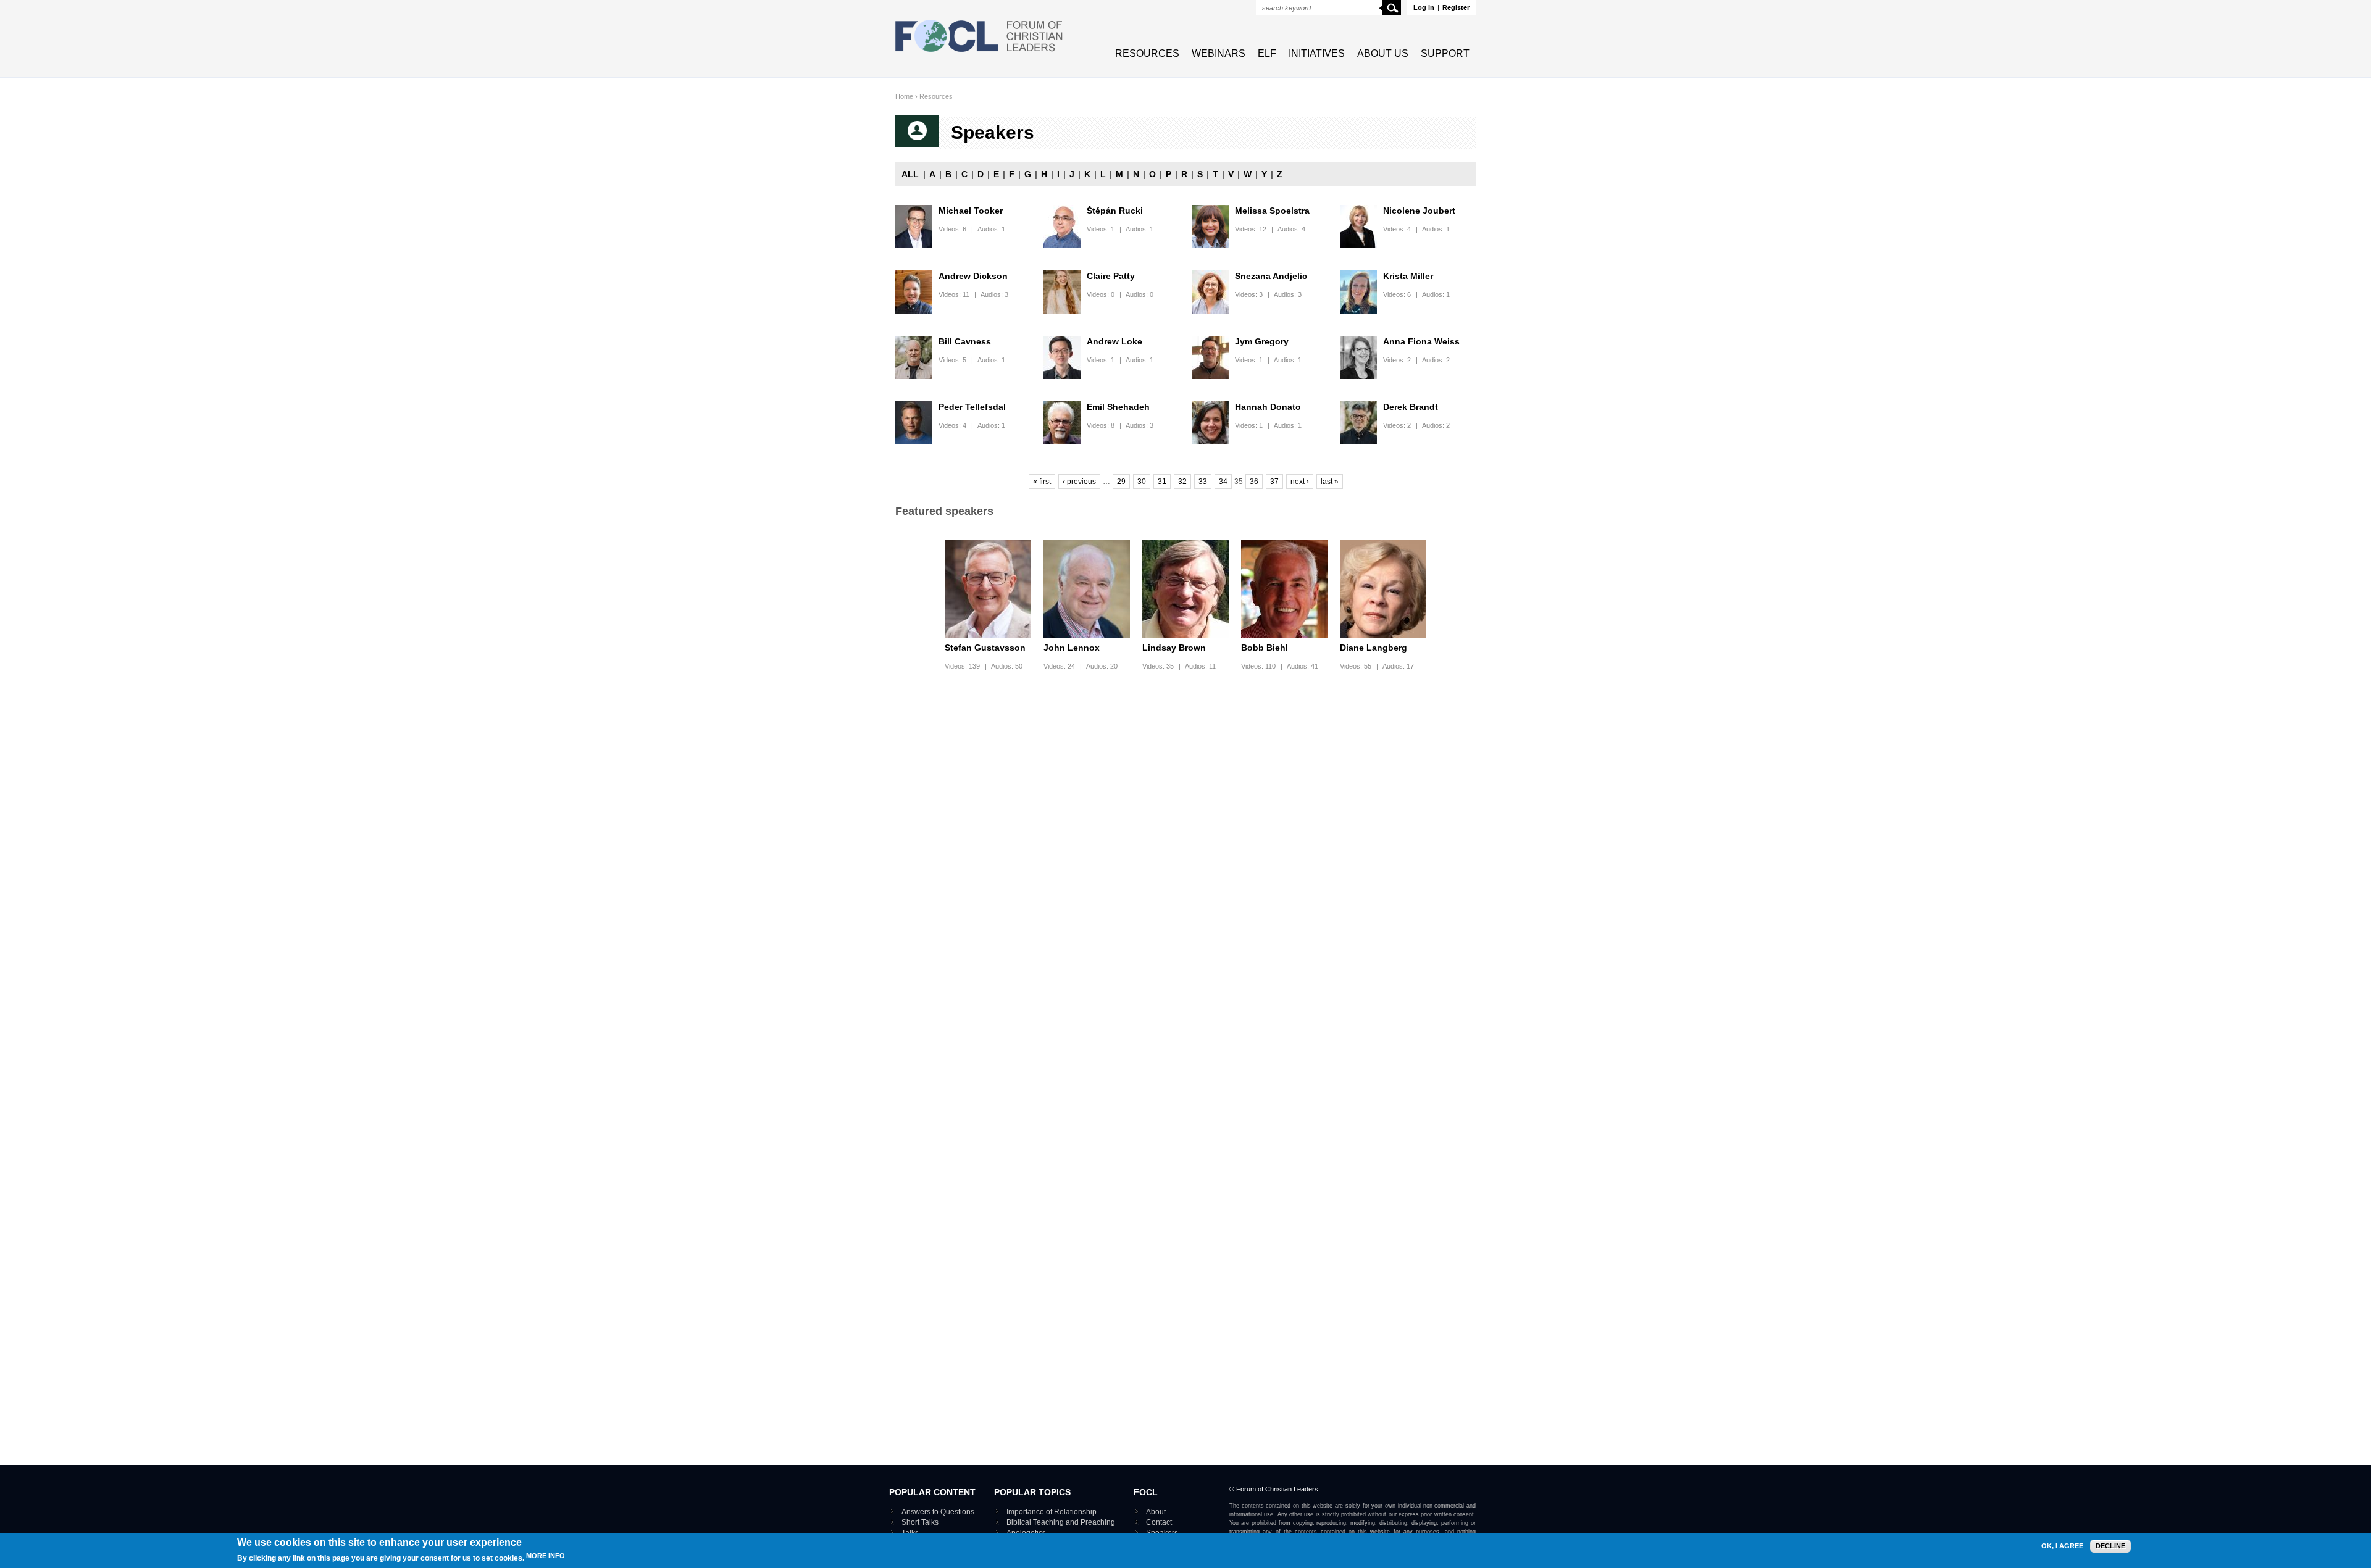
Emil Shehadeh (1118, 407)
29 (1121, 482)
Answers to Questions (938, 1512)
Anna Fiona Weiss (1421, 341)
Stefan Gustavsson (985, 648)
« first (1042, 482)
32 (1182, 482)
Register (1456, 7)
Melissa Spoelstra (1272, 211)
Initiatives (1317, 53)
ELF (1267, 53)
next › (1300, 482)
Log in (1424, 7)
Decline (2110, 1546)
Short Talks (920, 1522)
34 (1223, 482)
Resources (1147, 53)
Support (1445, 53)
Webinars (1219, 53)
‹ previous (1079, 482)
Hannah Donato (1268, 407)
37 (1274, 482)
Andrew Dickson (973, 276)
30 (1142, 482)
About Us (1383, 53)
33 (1203, 482)
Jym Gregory (1262, 341)
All (910, 174)
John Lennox (1072, 648)
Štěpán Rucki (1115, 211)
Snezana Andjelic (1271, 276)
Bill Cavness (965, 341)
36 (1254, 482)
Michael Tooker (971, 211)
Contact (1159, 1522)
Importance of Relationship (1052, 1512)
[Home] (979, 53)
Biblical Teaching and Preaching (1061, 1522)
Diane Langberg (1374, 648)
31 (1162, 482)
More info (546, 1556)
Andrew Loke (1114, 341)
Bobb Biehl (1265, 648)
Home (904, 96)
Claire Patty (1111, 276)
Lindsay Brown (1174, 648)
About (1156, 1512)
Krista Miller (1408, 276)
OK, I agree (2062, 1546)
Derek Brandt (1411, 407)
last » (1330, 482)
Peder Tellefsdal (972, 407)
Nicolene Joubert (1419, 211)
